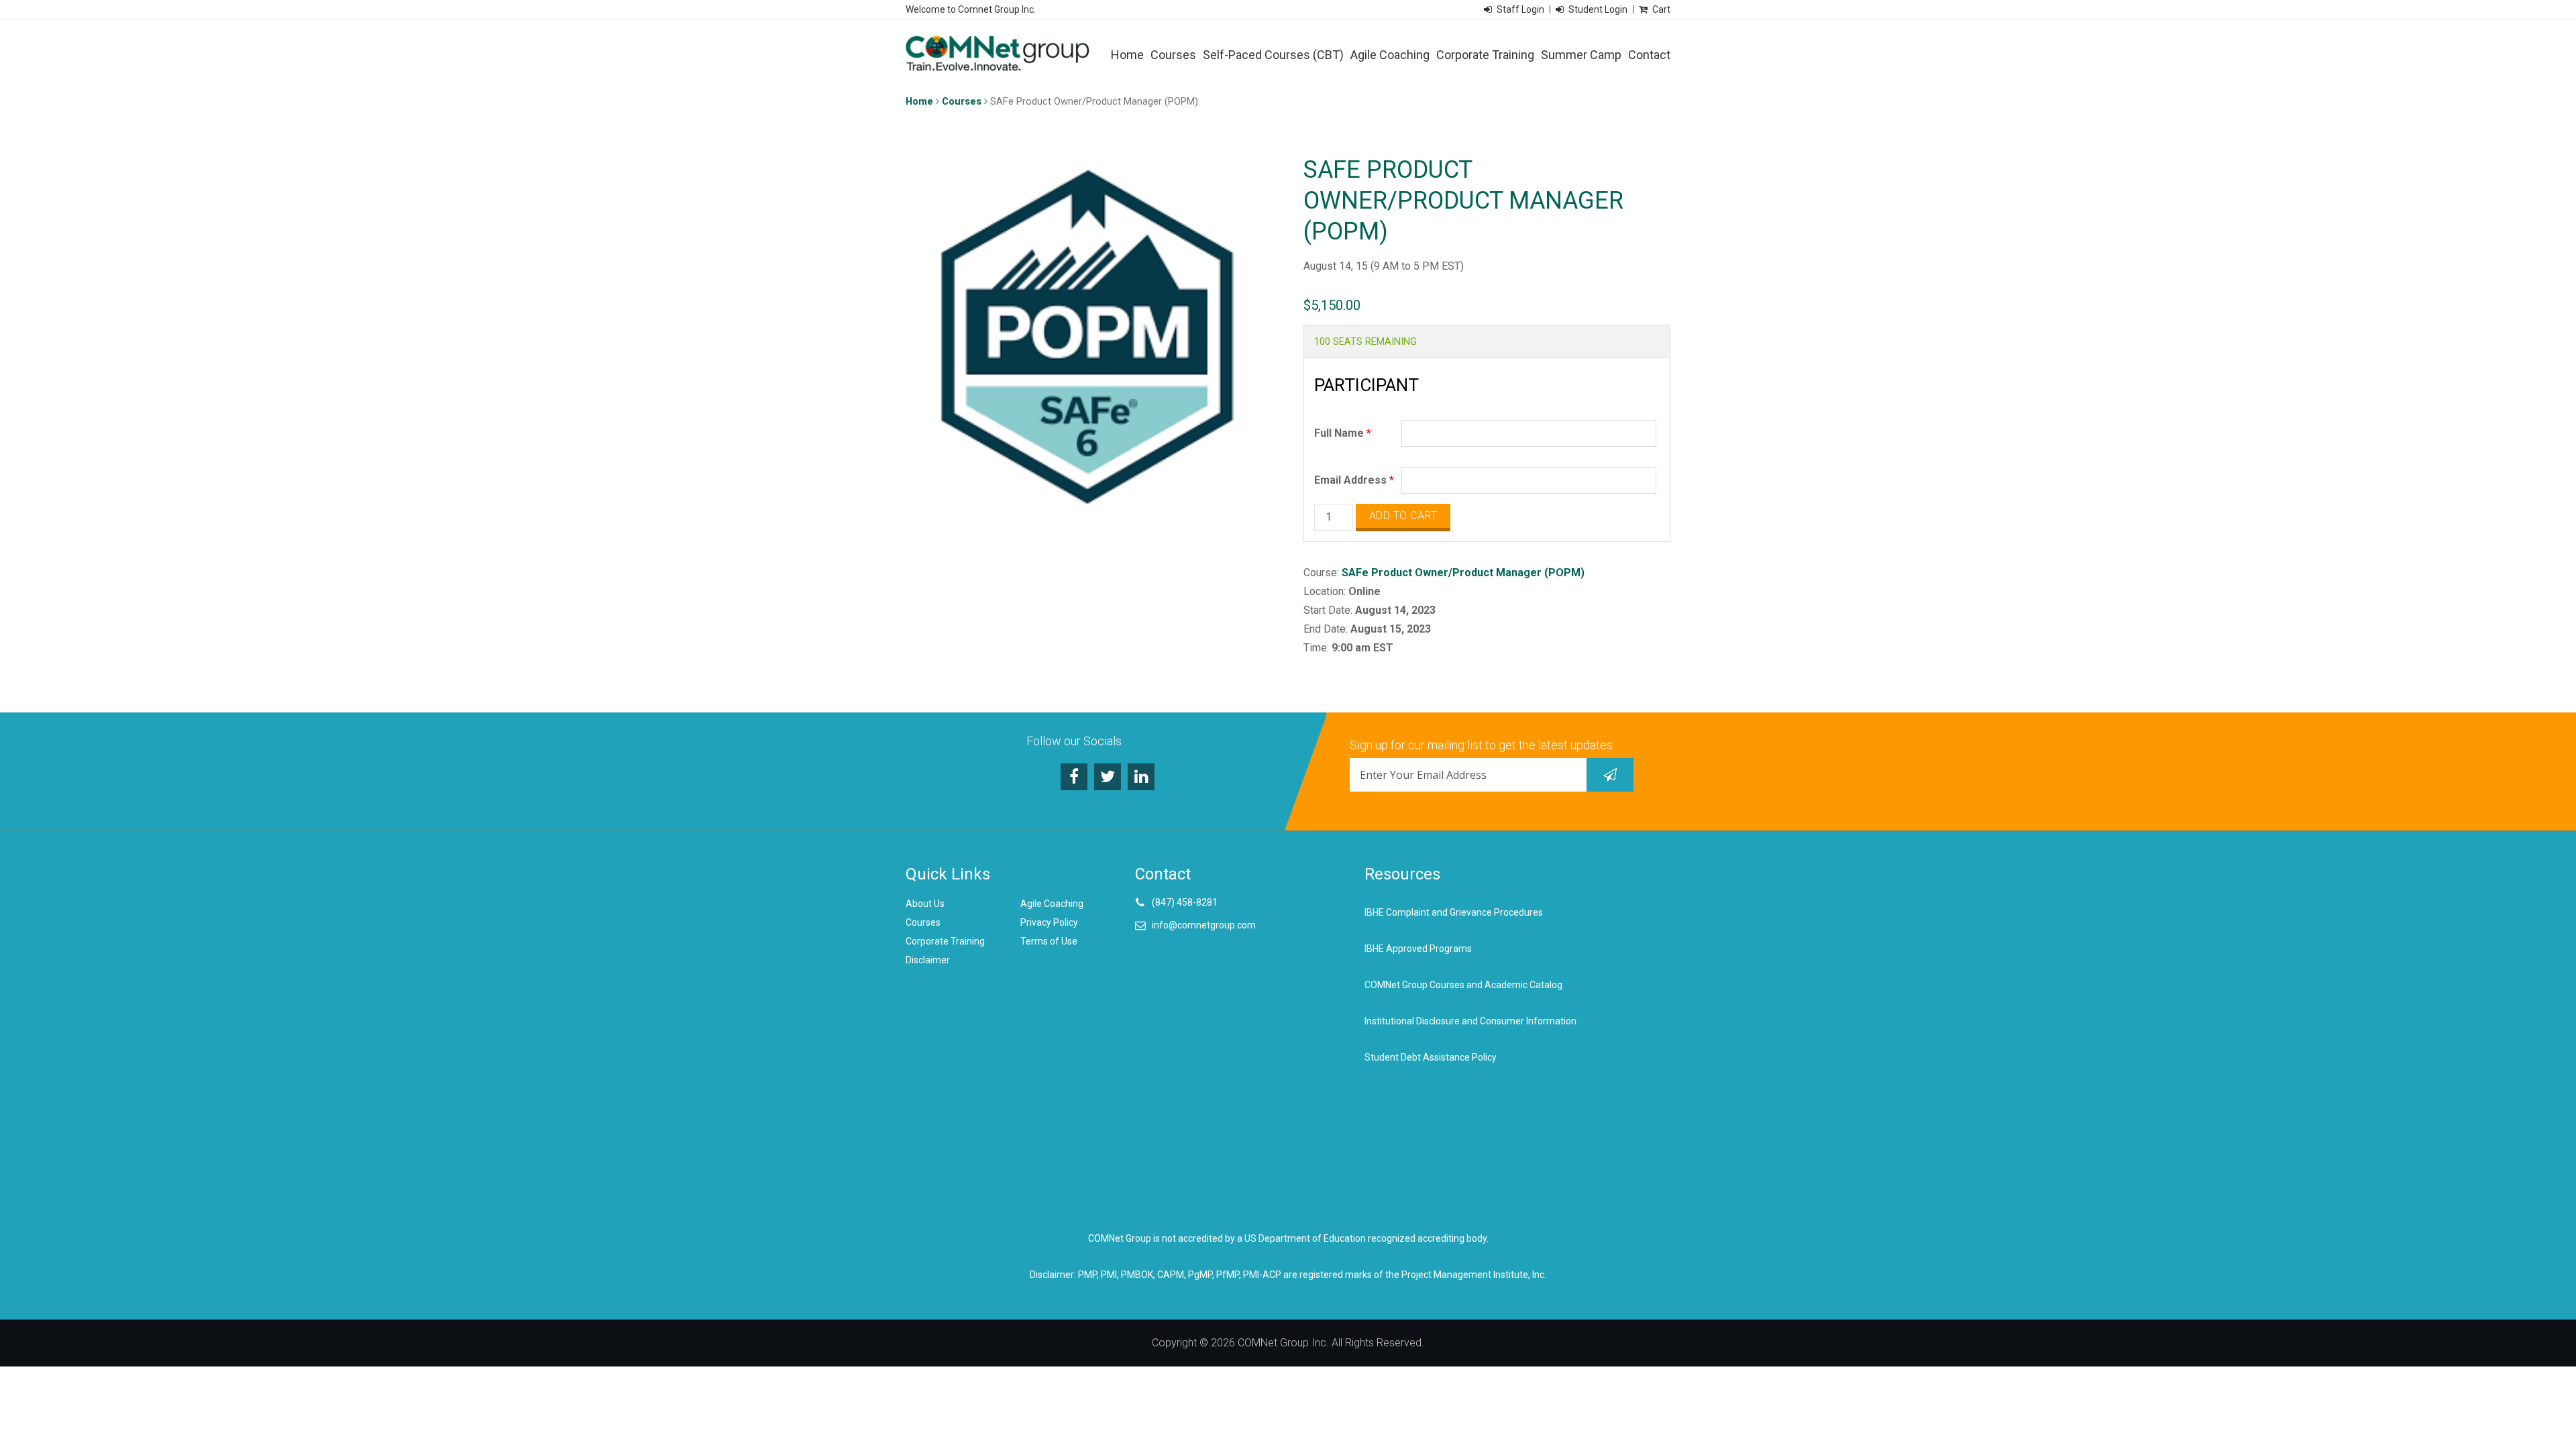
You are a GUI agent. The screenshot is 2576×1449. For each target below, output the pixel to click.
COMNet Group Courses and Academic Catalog (1463, 985)
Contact (1649, 55)
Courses (1173, 55)
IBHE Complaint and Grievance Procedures (1454, 912)
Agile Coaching (1390, 55)
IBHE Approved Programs (1418, 949)
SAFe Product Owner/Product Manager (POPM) (1463, 573)
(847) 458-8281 (1185, 902)
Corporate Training (1485, 55)
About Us (925, 904)
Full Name (1343, 433)
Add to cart (1403, 516)
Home (1127, 55)
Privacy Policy (1049, 922)
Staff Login (1520, 9)
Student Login (1598, 9)
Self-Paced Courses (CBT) (1273, 55)
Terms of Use (1049, 941)
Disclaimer (928, 960)
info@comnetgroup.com (1204, 925)
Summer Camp (1581, 55)
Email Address (1354, 480)
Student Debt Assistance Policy (1431, 1057)
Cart (1661, 9)
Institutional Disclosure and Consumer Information (1470, 1021)
